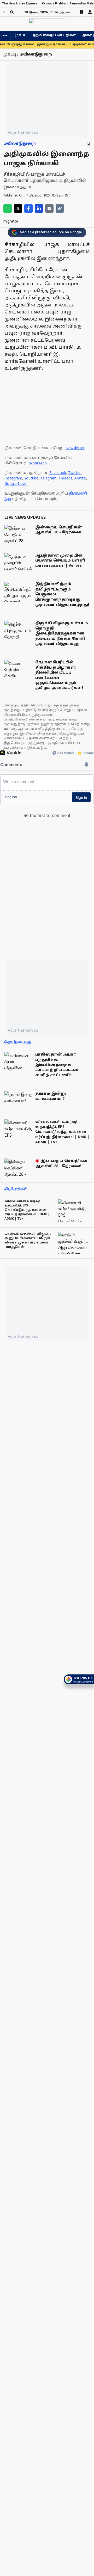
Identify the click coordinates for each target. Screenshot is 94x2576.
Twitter (74, 473)
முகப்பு (21, 35)
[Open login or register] (90, 12)
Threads (65, 479)
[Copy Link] (60, 208)
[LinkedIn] (39, 208)
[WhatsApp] (8, 208)
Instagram (13, 479)
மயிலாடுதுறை (20, 144)
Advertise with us (23, 132)
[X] (18, 208)
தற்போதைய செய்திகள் (54, 35)
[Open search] (12, 12)
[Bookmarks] (81, 12)
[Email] (49, 208)
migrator (11, 222)
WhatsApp (38, 463)
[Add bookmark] (88, 144)
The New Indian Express (20, 4)
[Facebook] (28, 208)
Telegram (48, 479)
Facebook (58, 473)
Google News (16, 484)
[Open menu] (4, 12)
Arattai (80, 479)
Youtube (31, 479)
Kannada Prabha (54, 4)
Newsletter (75, 448)
